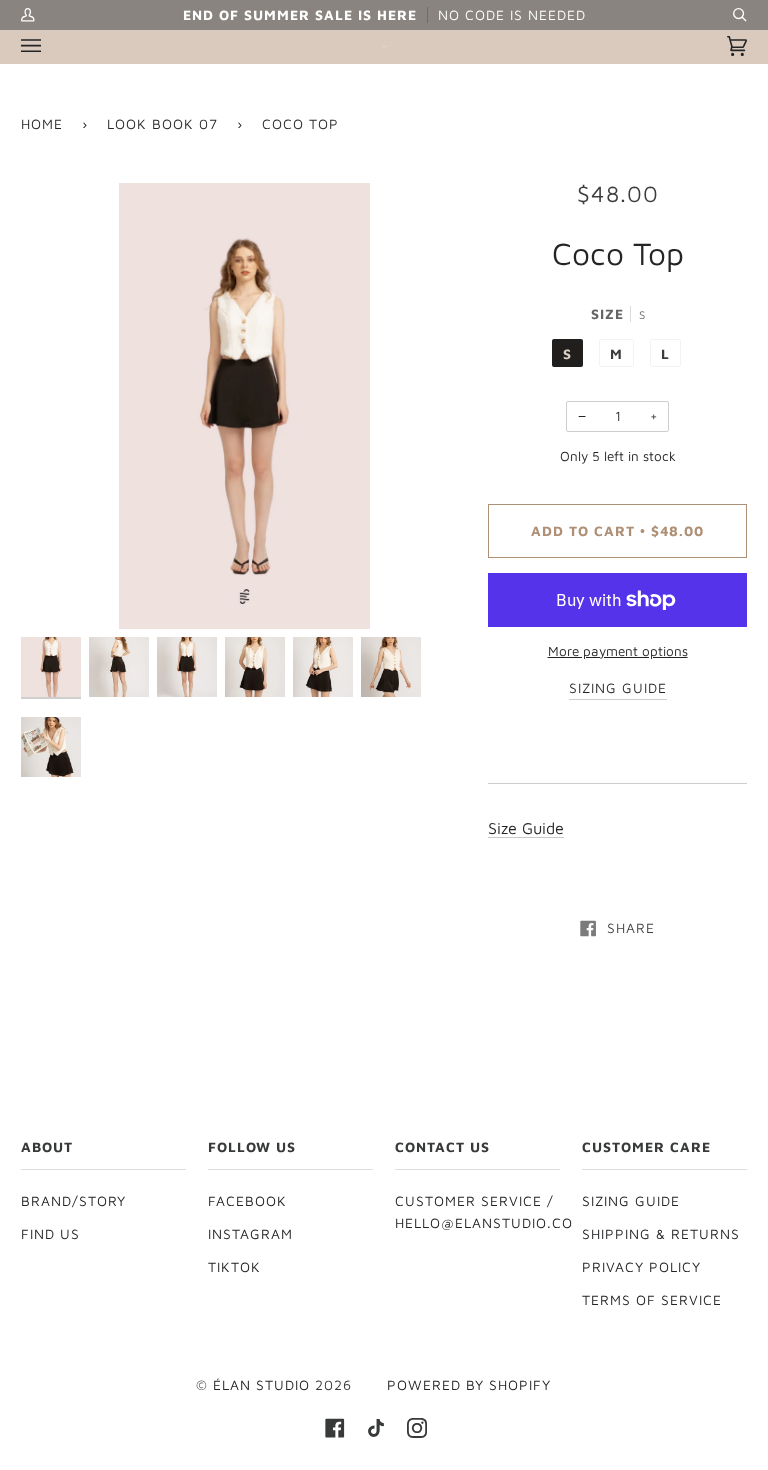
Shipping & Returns (661, 1234)
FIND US (50, 1234)
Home (42, 124)
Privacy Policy (641, 1267)
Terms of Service (652, 1300)
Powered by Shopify (469, 1385)
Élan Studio (264, 1385)
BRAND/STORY (73, 1201)
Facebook (247, 1201)
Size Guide (526, 827)
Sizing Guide (631, 1201)
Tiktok (234, 1267)
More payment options (618, 651)
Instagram (250, 1234)
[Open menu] (51, 46)
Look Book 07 (162, 124)
